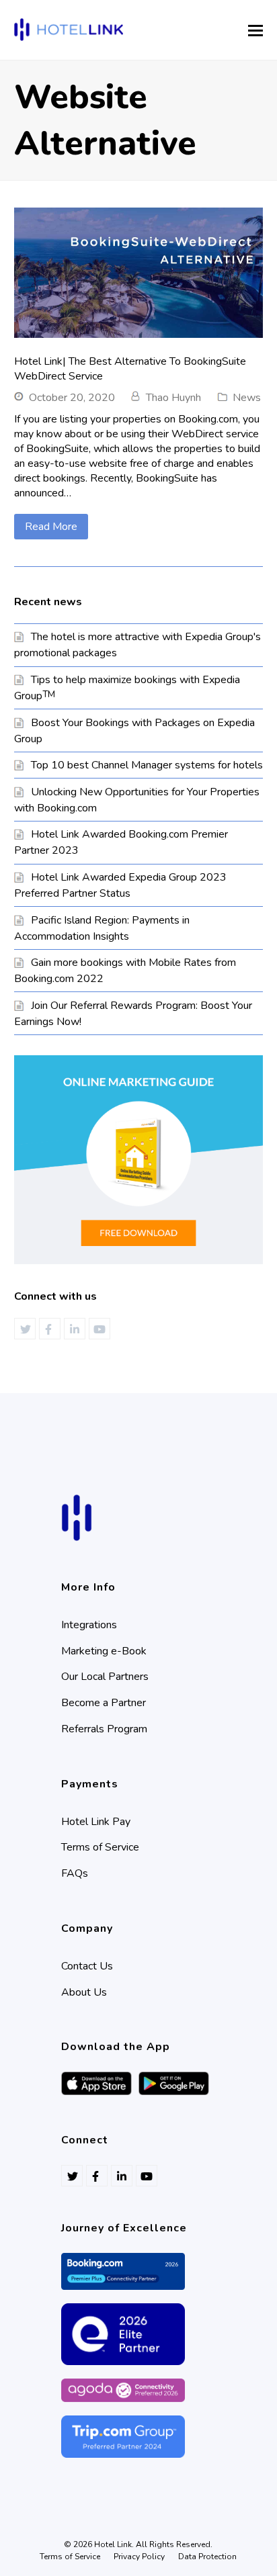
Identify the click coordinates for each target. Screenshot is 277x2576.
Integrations (89, 1625)
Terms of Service (100, 1847)
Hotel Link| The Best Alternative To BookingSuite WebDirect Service (130, 369)
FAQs (75, 1873)
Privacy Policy (139, 2557)
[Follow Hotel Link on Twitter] (25, 1329)
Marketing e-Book (104, 1651)
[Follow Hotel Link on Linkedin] (75, 1329)
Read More (51, 527)
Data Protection (207, 2557)
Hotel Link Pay (96, 1822)
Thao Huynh (173, 398)
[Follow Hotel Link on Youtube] (100, 1329)
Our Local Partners (105, 1677)
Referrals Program (104, 1729)
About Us (84, 1992)
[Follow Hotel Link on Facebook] (50, 1329)
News (247, 398)
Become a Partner (104, 1703)
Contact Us (87, 1966)
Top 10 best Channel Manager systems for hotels (147, 765)
